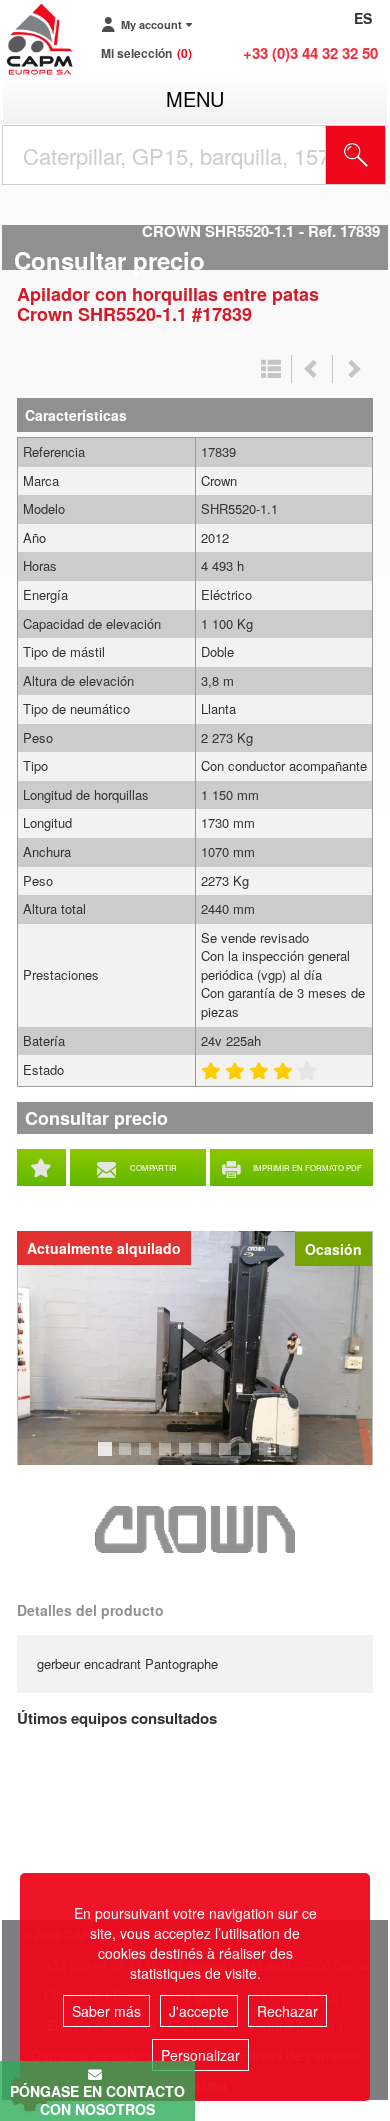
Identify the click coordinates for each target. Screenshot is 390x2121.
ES (363, 18)
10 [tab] (292, 1458)
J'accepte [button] (199, 2011)
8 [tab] (248, 1458)
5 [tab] (188, 1458)
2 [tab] (128, 1458)
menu (195, 98)
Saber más (106, 2011)
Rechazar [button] (287, 2011)
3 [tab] (148, 1458)
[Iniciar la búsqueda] (356, 155)
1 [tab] (108, 1458)
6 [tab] (208, 1458)
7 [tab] (228, 1458)
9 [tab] (268, 1458)
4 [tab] (168, 1458)
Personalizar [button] (200, 2055)
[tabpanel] (195, 1348)
